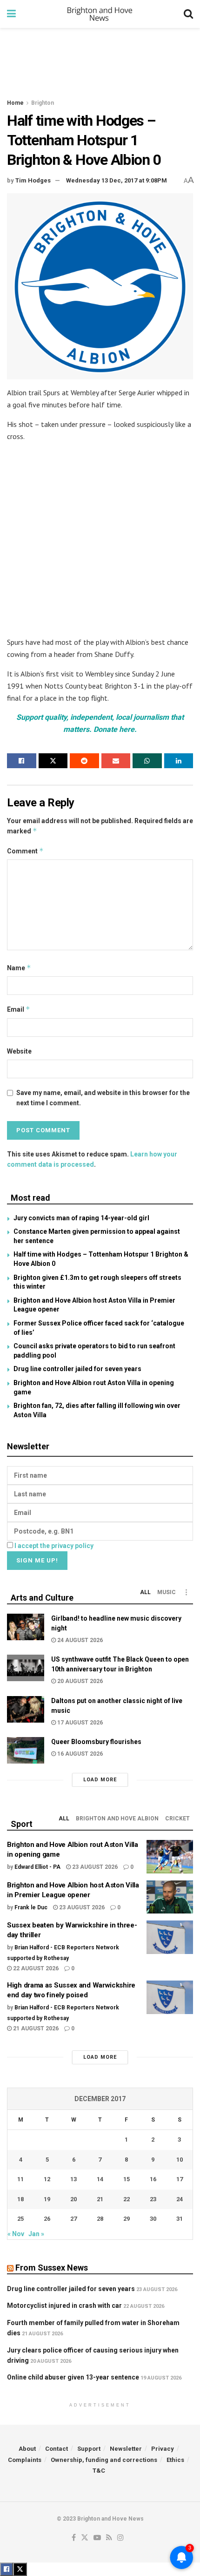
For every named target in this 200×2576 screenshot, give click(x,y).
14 (100, 2179)
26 (47, 2219)
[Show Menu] (11, 14)
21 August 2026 (35, 2028)
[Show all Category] (186, 1592)
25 (20, 2219)
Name (19, 968)
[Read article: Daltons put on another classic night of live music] (26, 1709)
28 (100, 2219)
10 (180, 2160)
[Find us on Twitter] (85, 2538)
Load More (100, 1780)
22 (127, 2199)
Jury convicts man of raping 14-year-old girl (81, 1218)
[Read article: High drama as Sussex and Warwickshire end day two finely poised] (170, 1997)
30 (153, 2219)
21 (100, 2199)
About (27, 2449)
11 (20, 2179)
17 (180, 2179)
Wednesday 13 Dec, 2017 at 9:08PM (117, 180)
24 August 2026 (79, 1640)
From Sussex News (52, 2268)
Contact (57, 2449)
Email (19, 1009)
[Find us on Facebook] (74, 2538)
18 (20, 2199)
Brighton (43, 103)
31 (180, 2219)
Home (15, 103)
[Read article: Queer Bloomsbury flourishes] (26, 1750)
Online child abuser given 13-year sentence (73, 2377)
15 (127, 2179)
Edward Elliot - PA (37, 1867)
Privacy (163, 2449)
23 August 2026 (94, 1867)
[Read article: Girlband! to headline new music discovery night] (26, 1627)
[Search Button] (188, 14)
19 (47, 2199)
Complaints (25, 2460)
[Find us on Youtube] (97, 2538)
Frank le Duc (31, 1907)
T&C (99, 2471)
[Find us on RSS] (109, 2538)
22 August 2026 (35, 1968)
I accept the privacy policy (54, 1546)
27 (73, 2219)
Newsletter (126, 2449)
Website (19, 1051)
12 (47, 2179)
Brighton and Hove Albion (117, 1819)
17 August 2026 (79, 1723)
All (145, 1592)
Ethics (175, 2460)
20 (73, 2199)
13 (73, 2179)
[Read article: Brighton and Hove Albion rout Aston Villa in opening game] (170, 1857)
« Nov (16, 2234)
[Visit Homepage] (100, 14)
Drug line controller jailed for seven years (77, 1369)
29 (127, 2219)
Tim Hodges (33, 180)
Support (89, 2449)
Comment (25, 851)
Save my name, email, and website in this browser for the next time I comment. (103, 1098)
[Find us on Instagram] (120, 2538)
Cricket (177, 1819)
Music (167, 1592)
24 (180, 2199)
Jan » (36, 2234)
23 (153, 2199)
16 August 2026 (79, 1754)
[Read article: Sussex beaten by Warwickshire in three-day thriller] (170, 1937)
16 (153, 2179)
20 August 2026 (79, 1681)
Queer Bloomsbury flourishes (96, 1742)
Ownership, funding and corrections (104, 2460)
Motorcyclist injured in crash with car (64, 2306)
